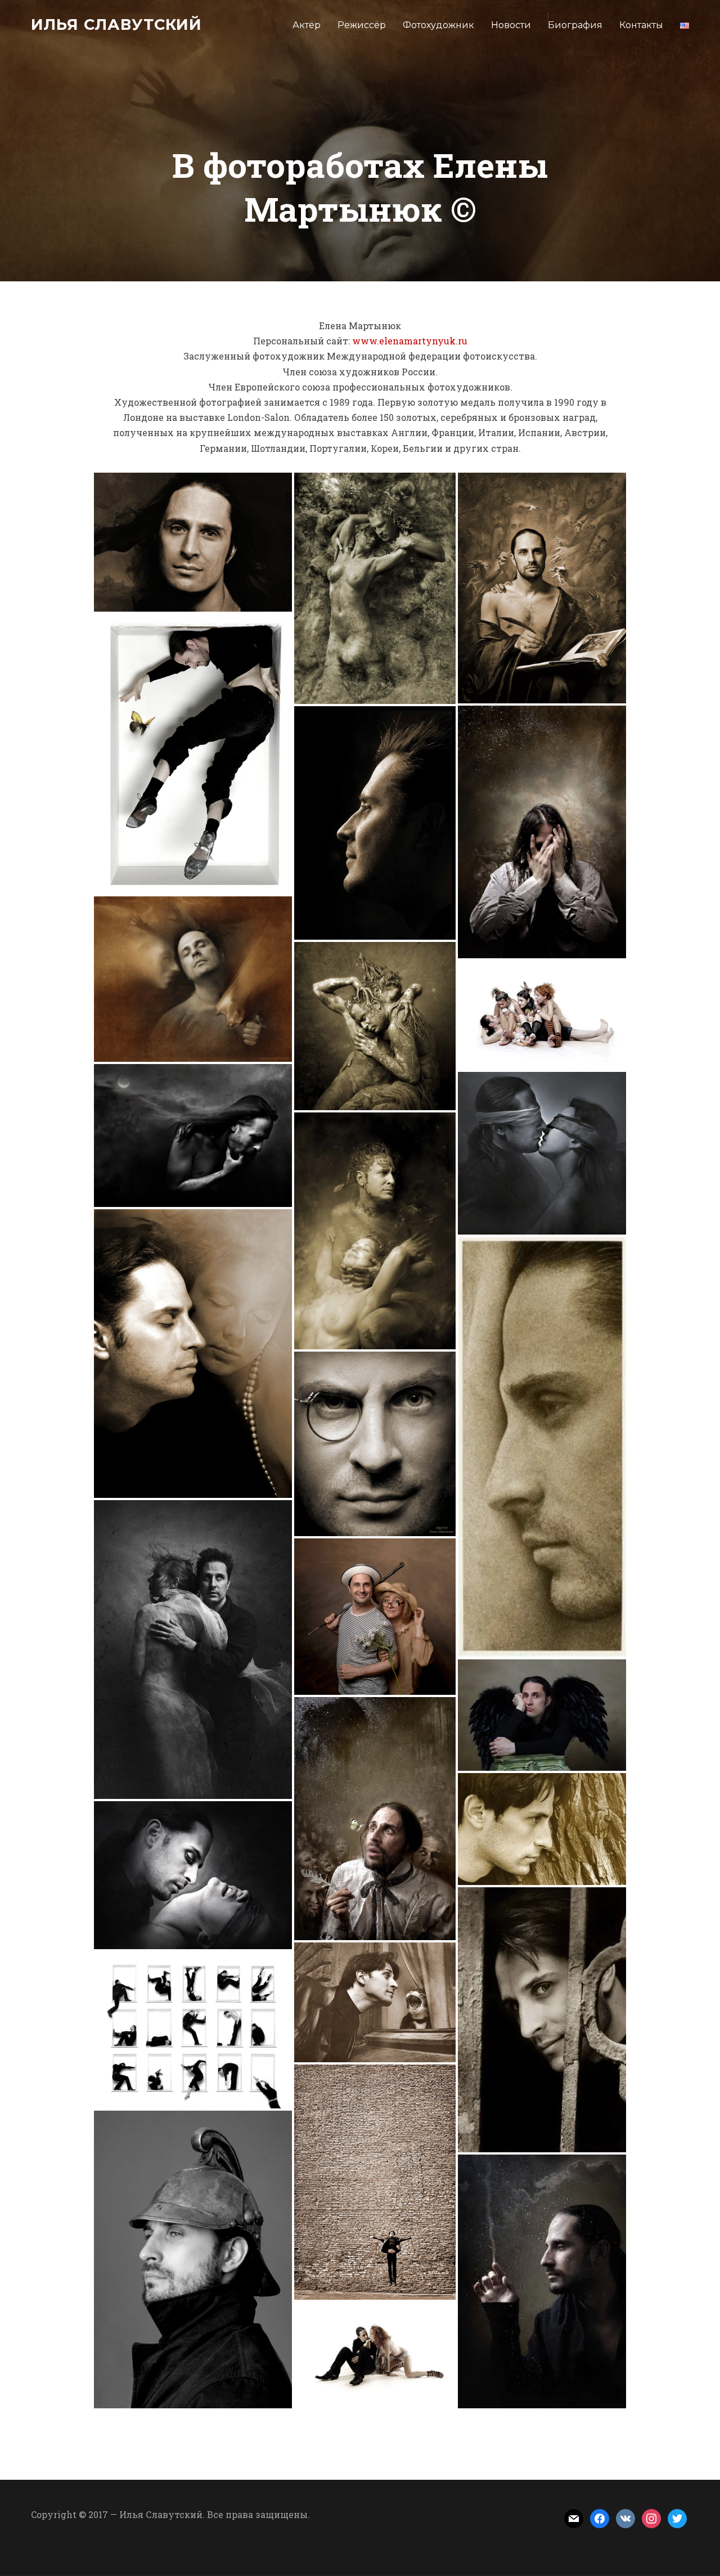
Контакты (641, 25)
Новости (511, 25)
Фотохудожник (438, 25)
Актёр (307, 25)
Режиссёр (362, 25)
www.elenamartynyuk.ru (410, 341)
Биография (575, 25)
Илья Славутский (116, 24)
